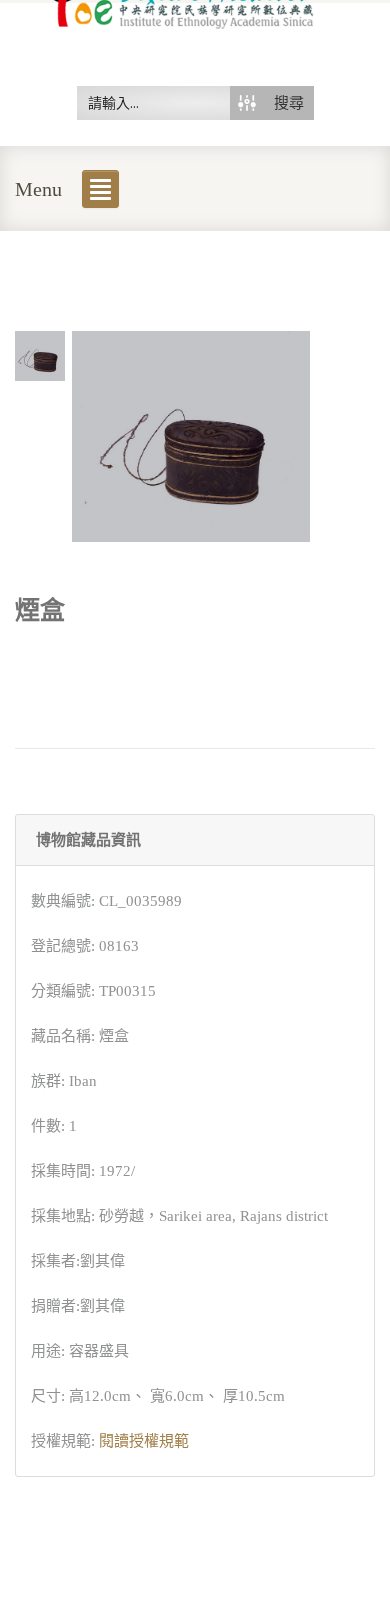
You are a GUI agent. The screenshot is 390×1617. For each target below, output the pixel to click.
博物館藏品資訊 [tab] (88, 840)
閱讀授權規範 (144, 1441)
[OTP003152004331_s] (40, 354)
